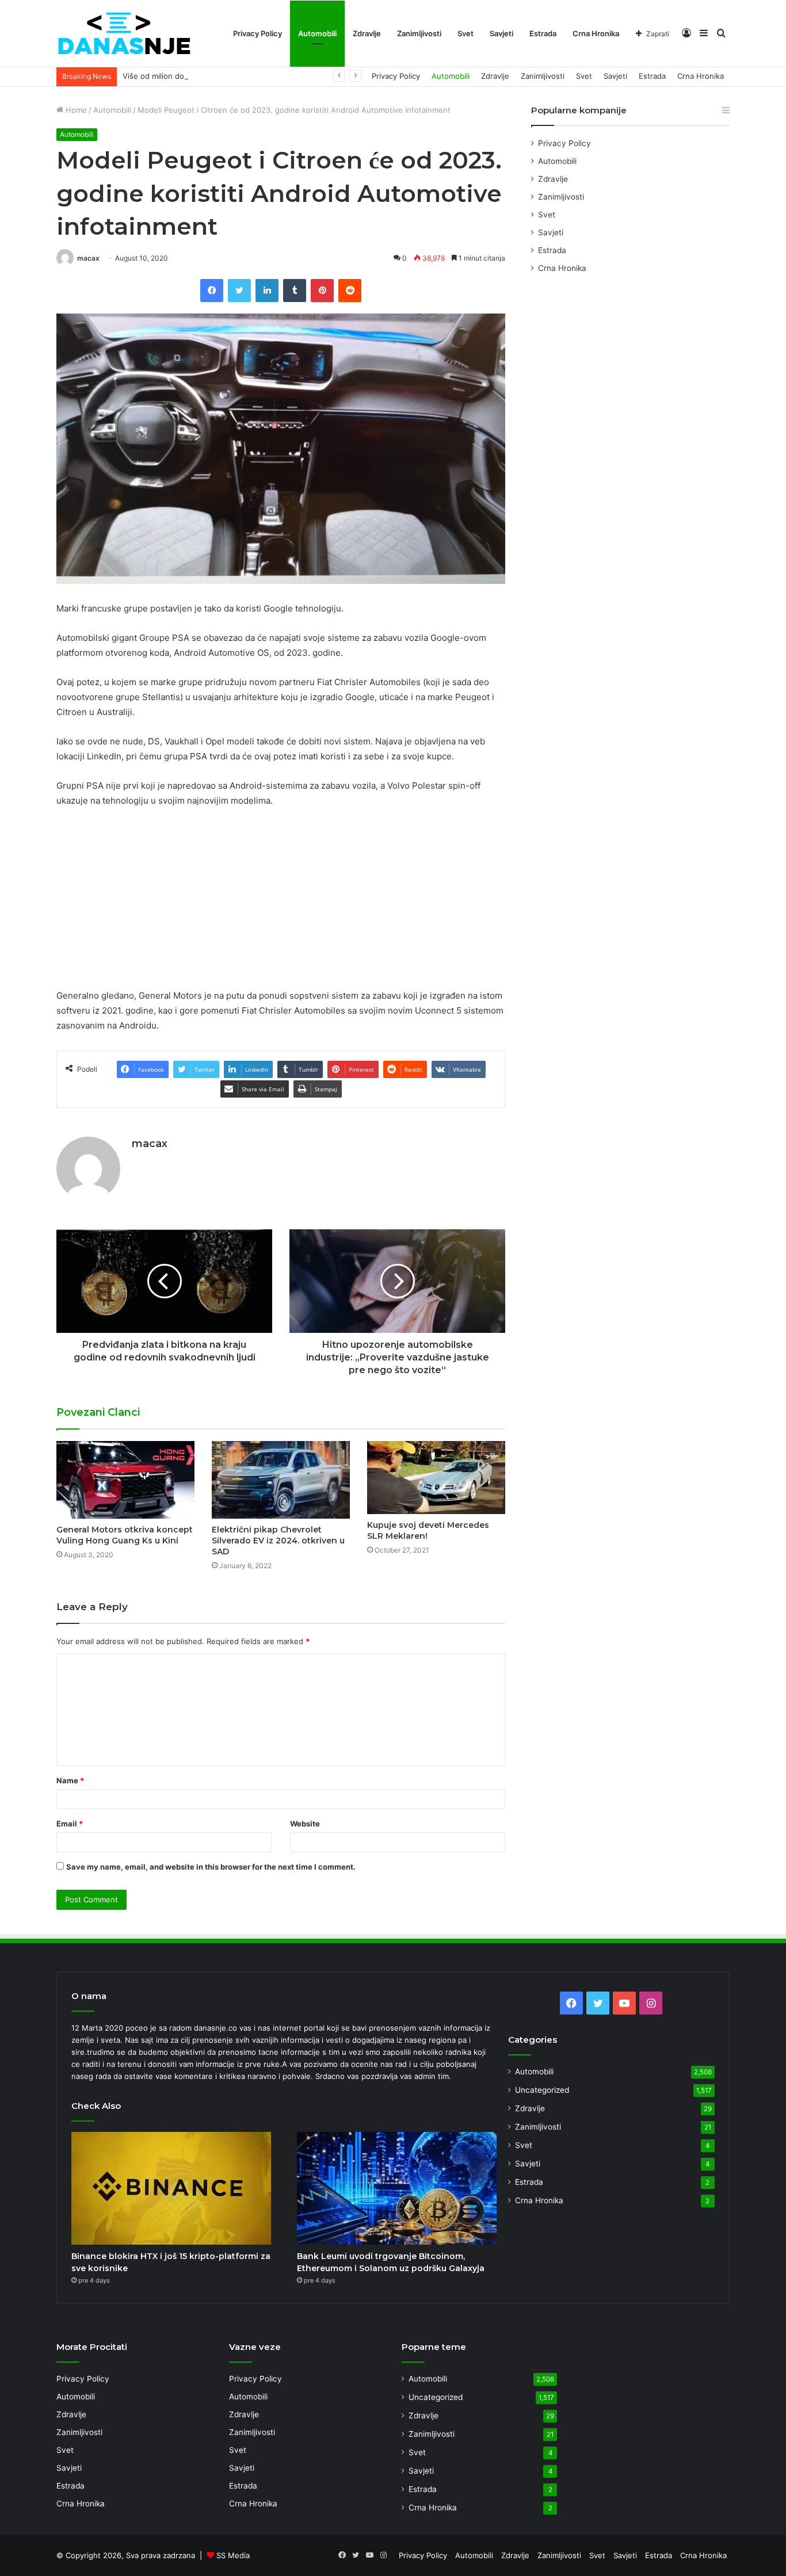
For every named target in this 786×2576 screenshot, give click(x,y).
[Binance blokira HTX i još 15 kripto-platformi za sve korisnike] (171, 2188)
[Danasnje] (124, 34)
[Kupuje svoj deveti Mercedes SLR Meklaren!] (436, 1478)
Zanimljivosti (419, 33)
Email (70, 1824)
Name (70, 1780)
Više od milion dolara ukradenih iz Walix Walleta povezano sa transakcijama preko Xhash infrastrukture (305, 76)
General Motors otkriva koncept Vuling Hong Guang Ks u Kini (125, 1535)
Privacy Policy (257, 33)
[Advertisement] (281, 903)
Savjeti (501, 33)
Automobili (317, 33)
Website (305, 1824)
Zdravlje (367, 33)
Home (75, 110)
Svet (466, 33)
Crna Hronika (596, 33)
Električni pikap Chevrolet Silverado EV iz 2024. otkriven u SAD (278, 1541)
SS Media (233, 2555)
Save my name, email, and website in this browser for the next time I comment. (211, 1867)
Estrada (543, 33)
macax (88, 258)
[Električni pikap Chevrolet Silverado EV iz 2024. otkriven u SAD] (281, 1480)
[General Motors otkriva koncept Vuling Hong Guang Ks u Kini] (125, 1480)
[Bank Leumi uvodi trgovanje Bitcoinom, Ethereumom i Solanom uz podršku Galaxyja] (397, 2188)
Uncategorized (542, 2090)
